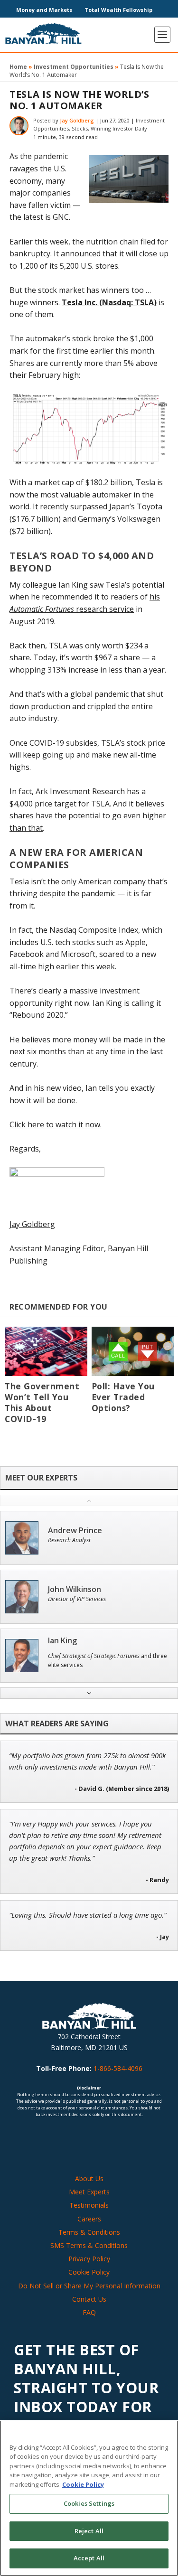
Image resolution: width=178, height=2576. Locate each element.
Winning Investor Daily (119, 128)
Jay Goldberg (77, 120)
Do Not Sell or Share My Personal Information (89, 2285)
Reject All (89, 2531)
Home (18, 67)
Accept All (89, 2558)
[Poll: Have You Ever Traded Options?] (133, 1351)
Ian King (62, 1641)
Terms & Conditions (89, 2232)
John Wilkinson (75, 1589)
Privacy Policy (89, 2259)
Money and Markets (44, 10)
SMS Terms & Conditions (89, 2245)
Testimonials (89, 2205)
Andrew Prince (75, 1531)
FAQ (89, 2312)
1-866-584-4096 (118, 2068)
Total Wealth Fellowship (118, 10)
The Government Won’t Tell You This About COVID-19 (42, 1402)
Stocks (80, 128)
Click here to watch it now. (56, 1124)
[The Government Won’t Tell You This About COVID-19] (46, 1351)
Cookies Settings (89, 2503)
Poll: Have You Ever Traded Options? (123, 1397)
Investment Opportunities (74, 67)
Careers (89, 2218)
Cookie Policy (89, 2272)
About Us (89, 2178)
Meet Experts (89, 2192)
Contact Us (89, 2299)
